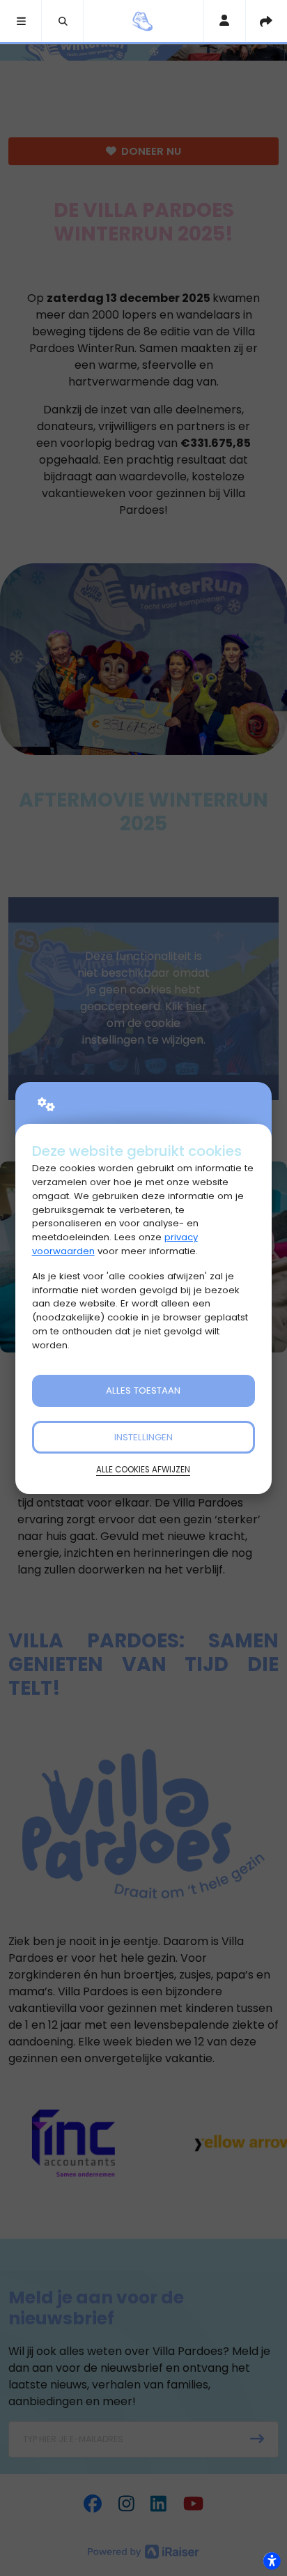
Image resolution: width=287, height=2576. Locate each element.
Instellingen (143, 1437)
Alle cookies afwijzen (143, 1470)
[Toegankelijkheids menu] (272, 2561)
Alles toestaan (143, 1390)
